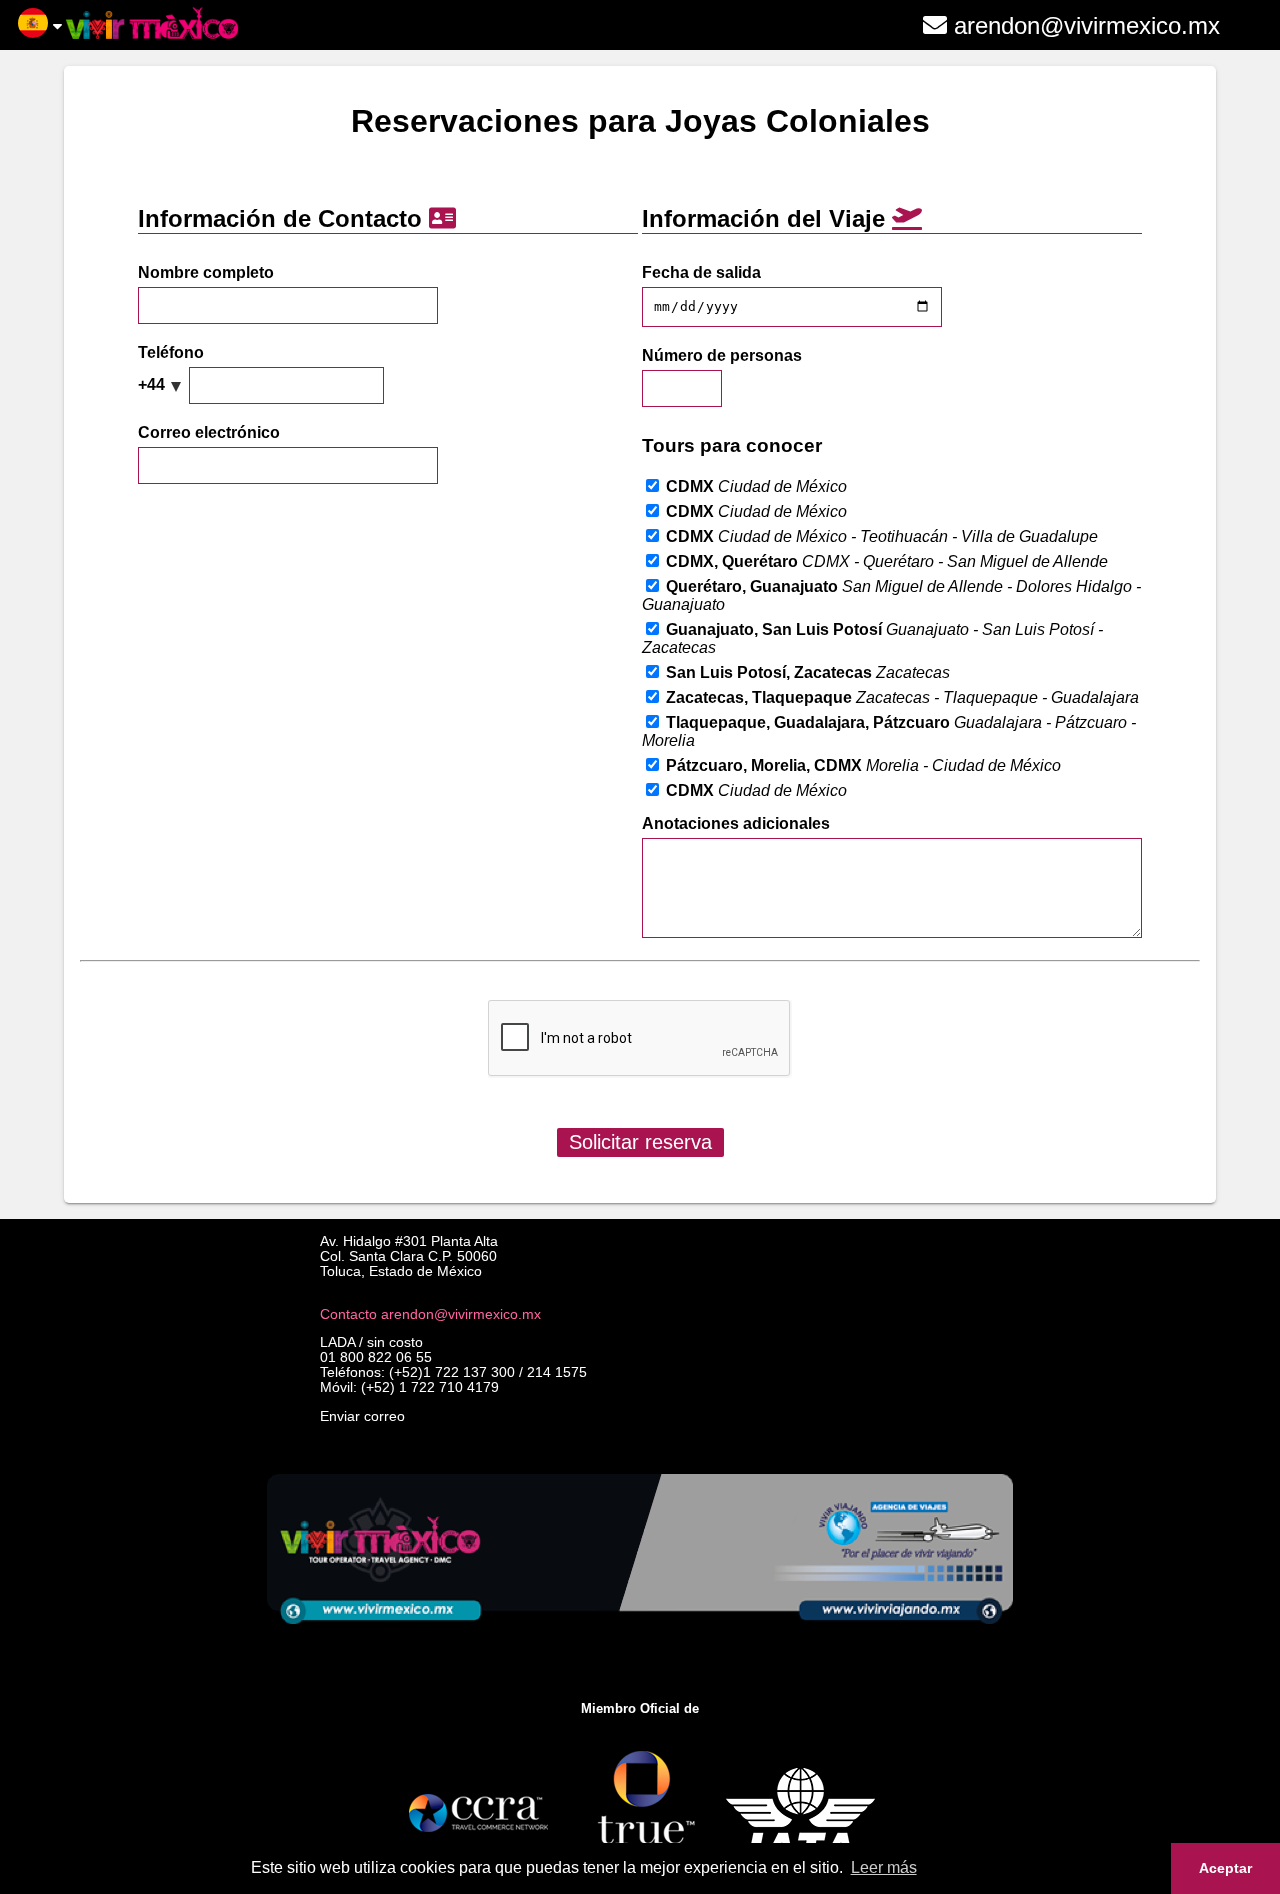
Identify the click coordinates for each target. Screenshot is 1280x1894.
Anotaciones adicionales (736, 823)
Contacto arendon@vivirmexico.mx (430, 1314)
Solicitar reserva (640, 1142)
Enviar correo (362, 1416)
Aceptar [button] (1225, 1868)
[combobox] (161, 384)
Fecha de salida (701, 272)
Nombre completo (206, 272)
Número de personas (722, 355)
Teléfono (171, 352)
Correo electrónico (209, 432)
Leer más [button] (884, 1867)
